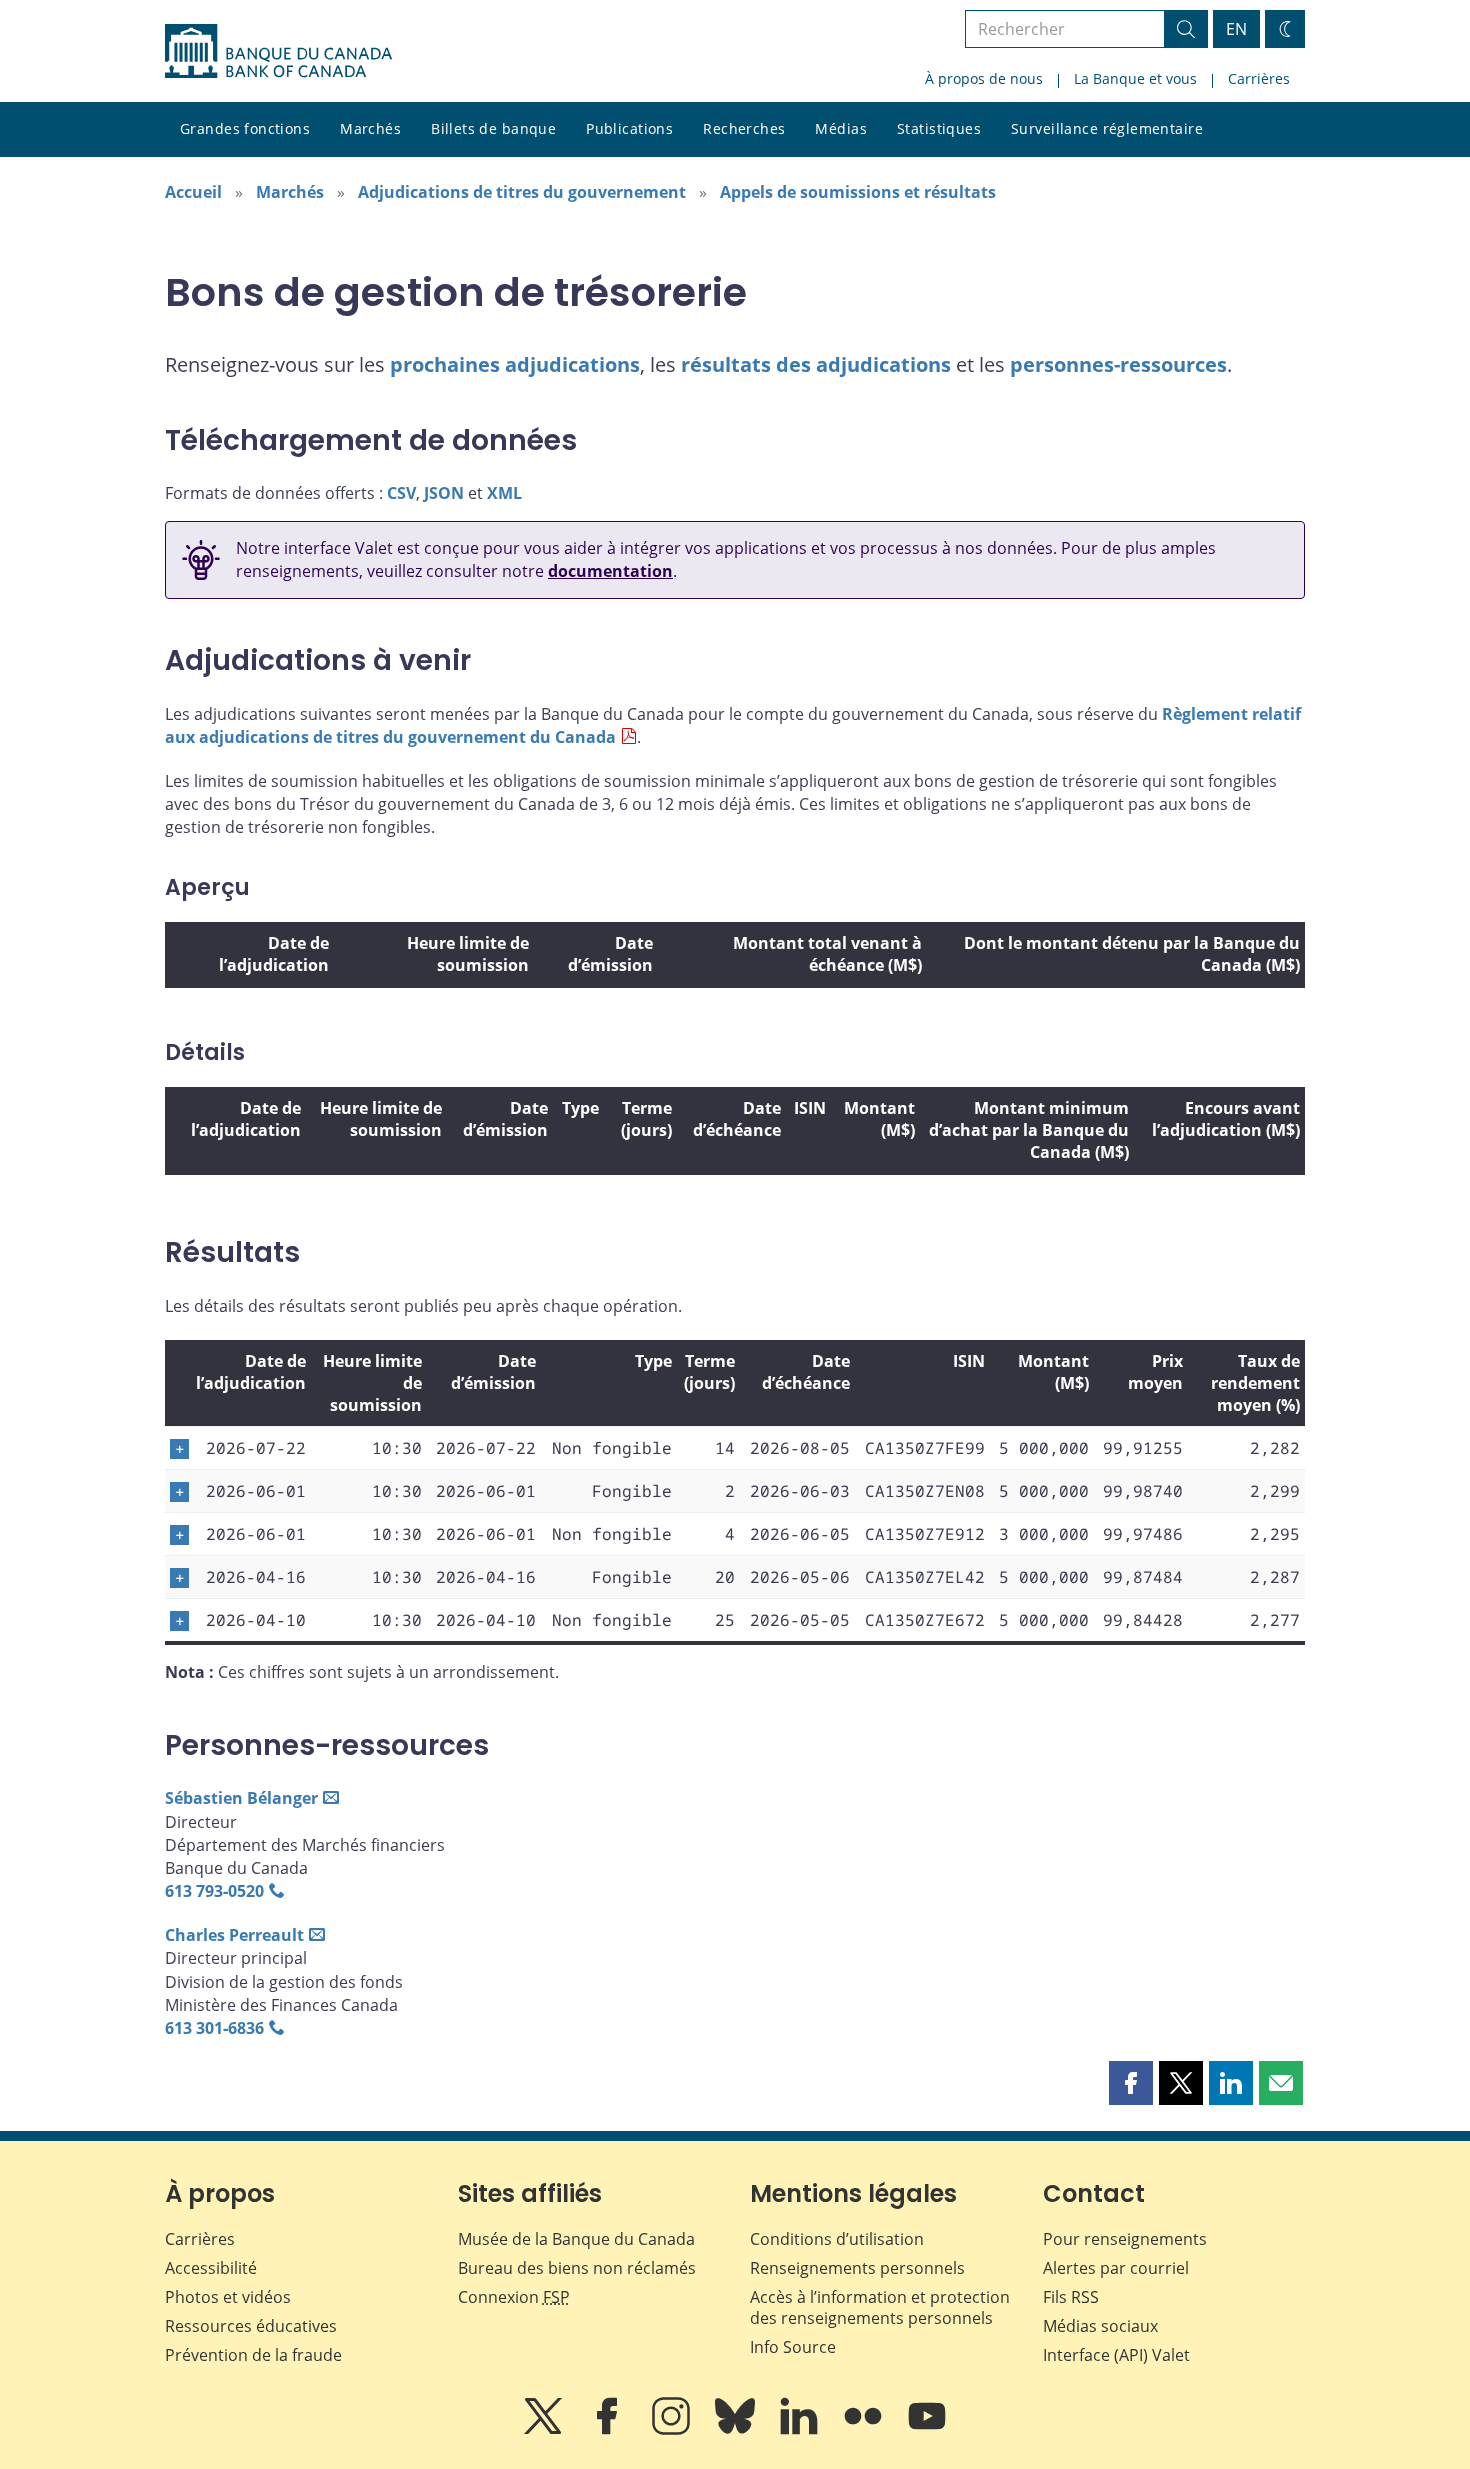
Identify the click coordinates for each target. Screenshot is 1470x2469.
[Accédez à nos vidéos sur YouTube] (927, 2430)
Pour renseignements (1125, 2239)
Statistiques (939, 128)
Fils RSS (1071, 2297)
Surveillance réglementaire (1107, 128)
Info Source (793, 2347)
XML (504, 493)
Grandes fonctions (245, 128)
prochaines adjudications (515, 364)
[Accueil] (278, 51)
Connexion (514, 2297)
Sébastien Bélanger (241, 1798)
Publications (629, 128)
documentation (610, 571)
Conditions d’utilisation (837, 2239)
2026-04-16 (256, 1577)
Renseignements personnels (857, 2268)
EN (1236, 29)
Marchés (370, 128)
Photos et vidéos (228, 2297)
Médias (841, 128)
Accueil (193, 192)
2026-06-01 (256, 1491)
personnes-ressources (1118, 364)
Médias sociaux (1100, 2326)
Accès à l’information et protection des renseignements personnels (880, 2307)
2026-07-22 (256, 1448)
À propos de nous (984, 78)
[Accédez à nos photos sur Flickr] (865, 2430)
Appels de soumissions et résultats (858, 192)
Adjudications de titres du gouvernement (522, 192)
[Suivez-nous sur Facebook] (609, 2430)
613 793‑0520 (214, 1891)
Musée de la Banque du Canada (576, 2239)
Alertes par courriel (1116, 2268)
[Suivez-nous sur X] (545, 2430)
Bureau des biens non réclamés (577, 2268)
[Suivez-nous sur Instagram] (673, 2430)
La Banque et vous (1135, 78)
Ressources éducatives (251, 2326)
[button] (1131, 2083)
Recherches (744, 128)
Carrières (1259, 78)
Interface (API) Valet (1116, 2355)
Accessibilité (211, 2268)
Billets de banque (493, 128)
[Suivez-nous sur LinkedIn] (801, 2430)
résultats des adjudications (816, 364)
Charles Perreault (234, 1935)
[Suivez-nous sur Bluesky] (737, 2430)
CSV (401, 493)
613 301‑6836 (214, 2028)
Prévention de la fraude (253, 2355)
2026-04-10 (256, 1620)
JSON (444, 493)
